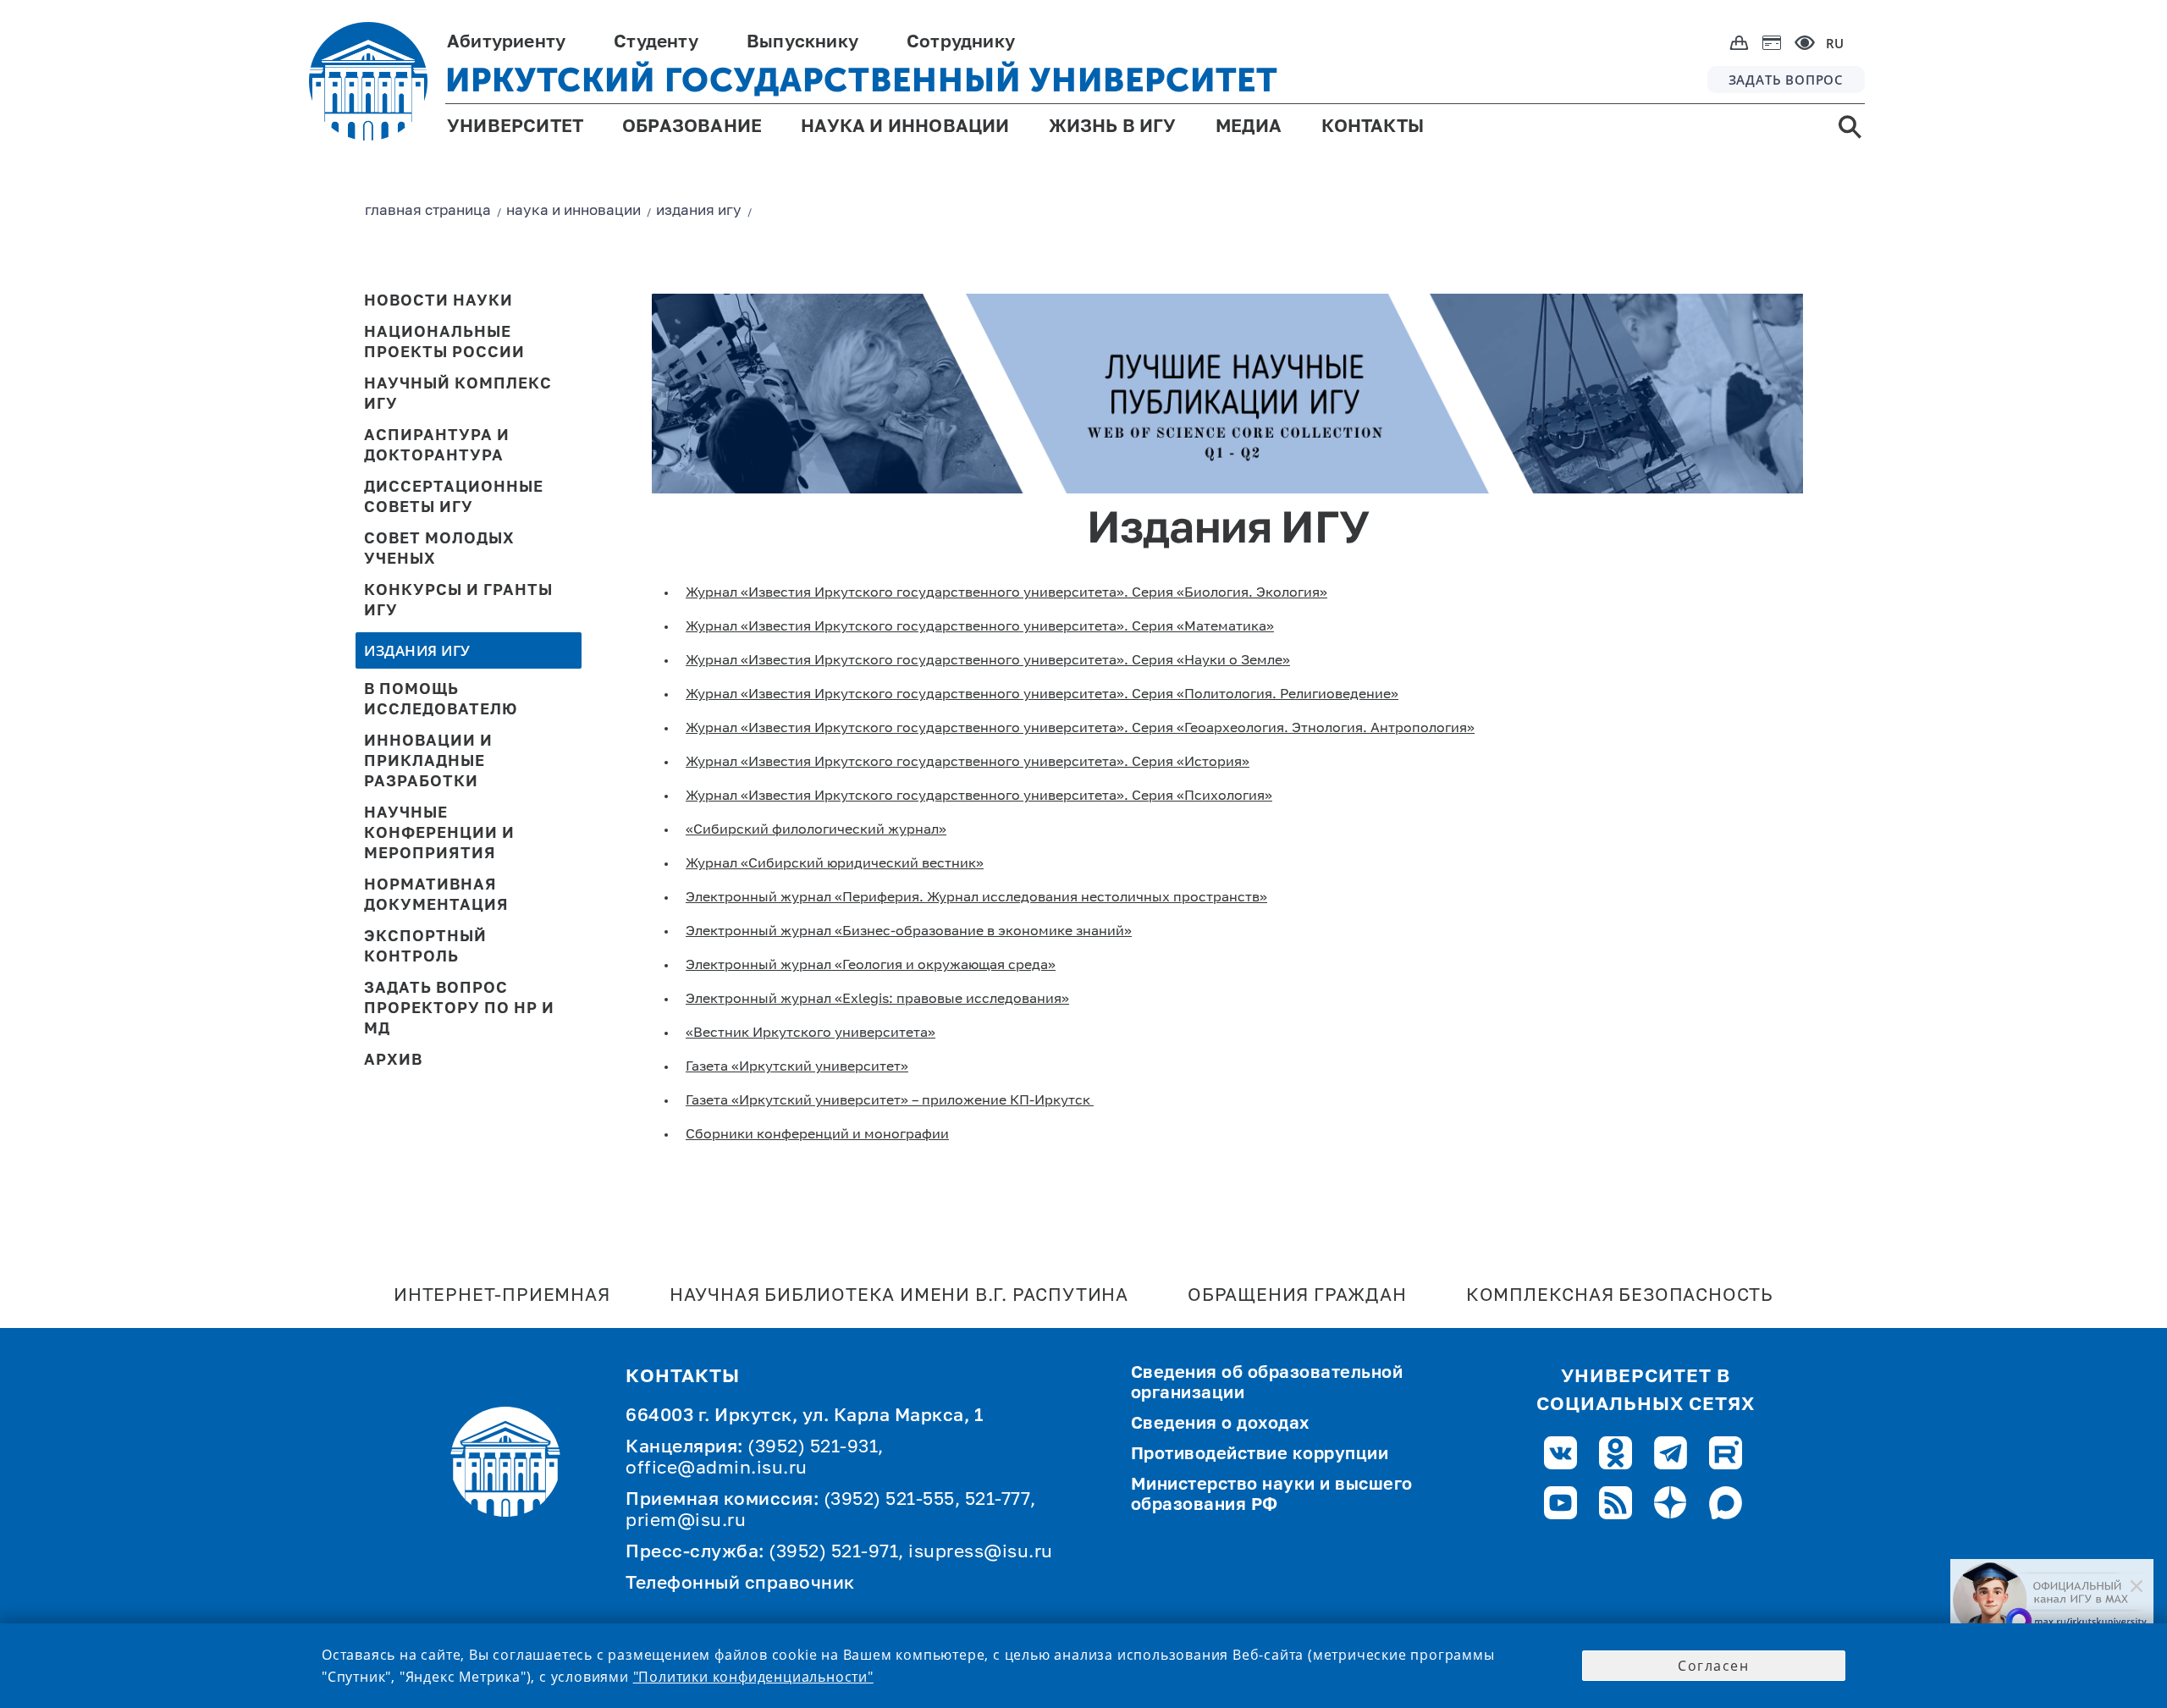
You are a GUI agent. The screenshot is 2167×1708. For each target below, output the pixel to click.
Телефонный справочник (740, 1584)
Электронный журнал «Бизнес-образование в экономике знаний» (909, 932)
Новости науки (438, 301)
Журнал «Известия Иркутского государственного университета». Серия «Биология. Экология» (1006, 593)
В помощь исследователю (441, 700)
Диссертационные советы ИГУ (454, 498)
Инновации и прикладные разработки (428, 762)
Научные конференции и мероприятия (439, 834)
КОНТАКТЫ (1373, 127)
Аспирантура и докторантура (437, 446)
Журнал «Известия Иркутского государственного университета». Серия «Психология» (979, 796)
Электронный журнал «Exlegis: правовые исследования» (877, 1000)
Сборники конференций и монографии (817, 1135)
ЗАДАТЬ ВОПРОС (1786, 80)
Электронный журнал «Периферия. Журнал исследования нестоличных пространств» (976, 898)
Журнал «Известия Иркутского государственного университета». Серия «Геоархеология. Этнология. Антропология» (1080, 729)
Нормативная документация (436, 895)
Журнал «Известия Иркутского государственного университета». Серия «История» (968, 763)
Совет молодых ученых (439, 549)
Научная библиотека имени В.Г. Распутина (899, 1296)
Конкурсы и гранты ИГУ (458, 601)
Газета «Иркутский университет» (797, 1067)
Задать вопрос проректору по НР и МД (459, 1009)
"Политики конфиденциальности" (753, 1677)
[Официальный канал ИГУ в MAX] (2052, 1600)
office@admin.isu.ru (717, 1469)
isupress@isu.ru (981, 1553)
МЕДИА (1249, 127)
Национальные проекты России (444, 343)
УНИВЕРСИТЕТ (515, 127)
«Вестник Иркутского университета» (811, 1033)
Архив (393, 1061)
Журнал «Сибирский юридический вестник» (835, 864)
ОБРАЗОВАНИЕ (692, 127)
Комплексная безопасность (1620, 1296)
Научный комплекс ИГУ (458, 394)
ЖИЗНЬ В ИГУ (1113, 127)
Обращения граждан (1297, 1296)
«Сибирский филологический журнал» (816, 830)
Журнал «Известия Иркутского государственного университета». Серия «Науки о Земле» (988, 661)
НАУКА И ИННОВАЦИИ (905, 127)
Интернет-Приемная (502, 1296)
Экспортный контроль (425, 947)
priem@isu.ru (686, 1521)
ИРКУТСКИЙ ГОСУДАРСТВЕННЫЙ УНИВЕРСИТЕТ (862, 80)
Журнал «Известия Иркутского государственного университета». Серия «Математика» (980, 627)
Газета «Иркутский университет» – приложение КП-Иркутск (890, 1101)
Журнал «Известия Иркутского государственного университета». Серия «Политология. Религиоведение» (1042, 695)
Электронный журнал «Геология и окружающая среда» (871, 966)
